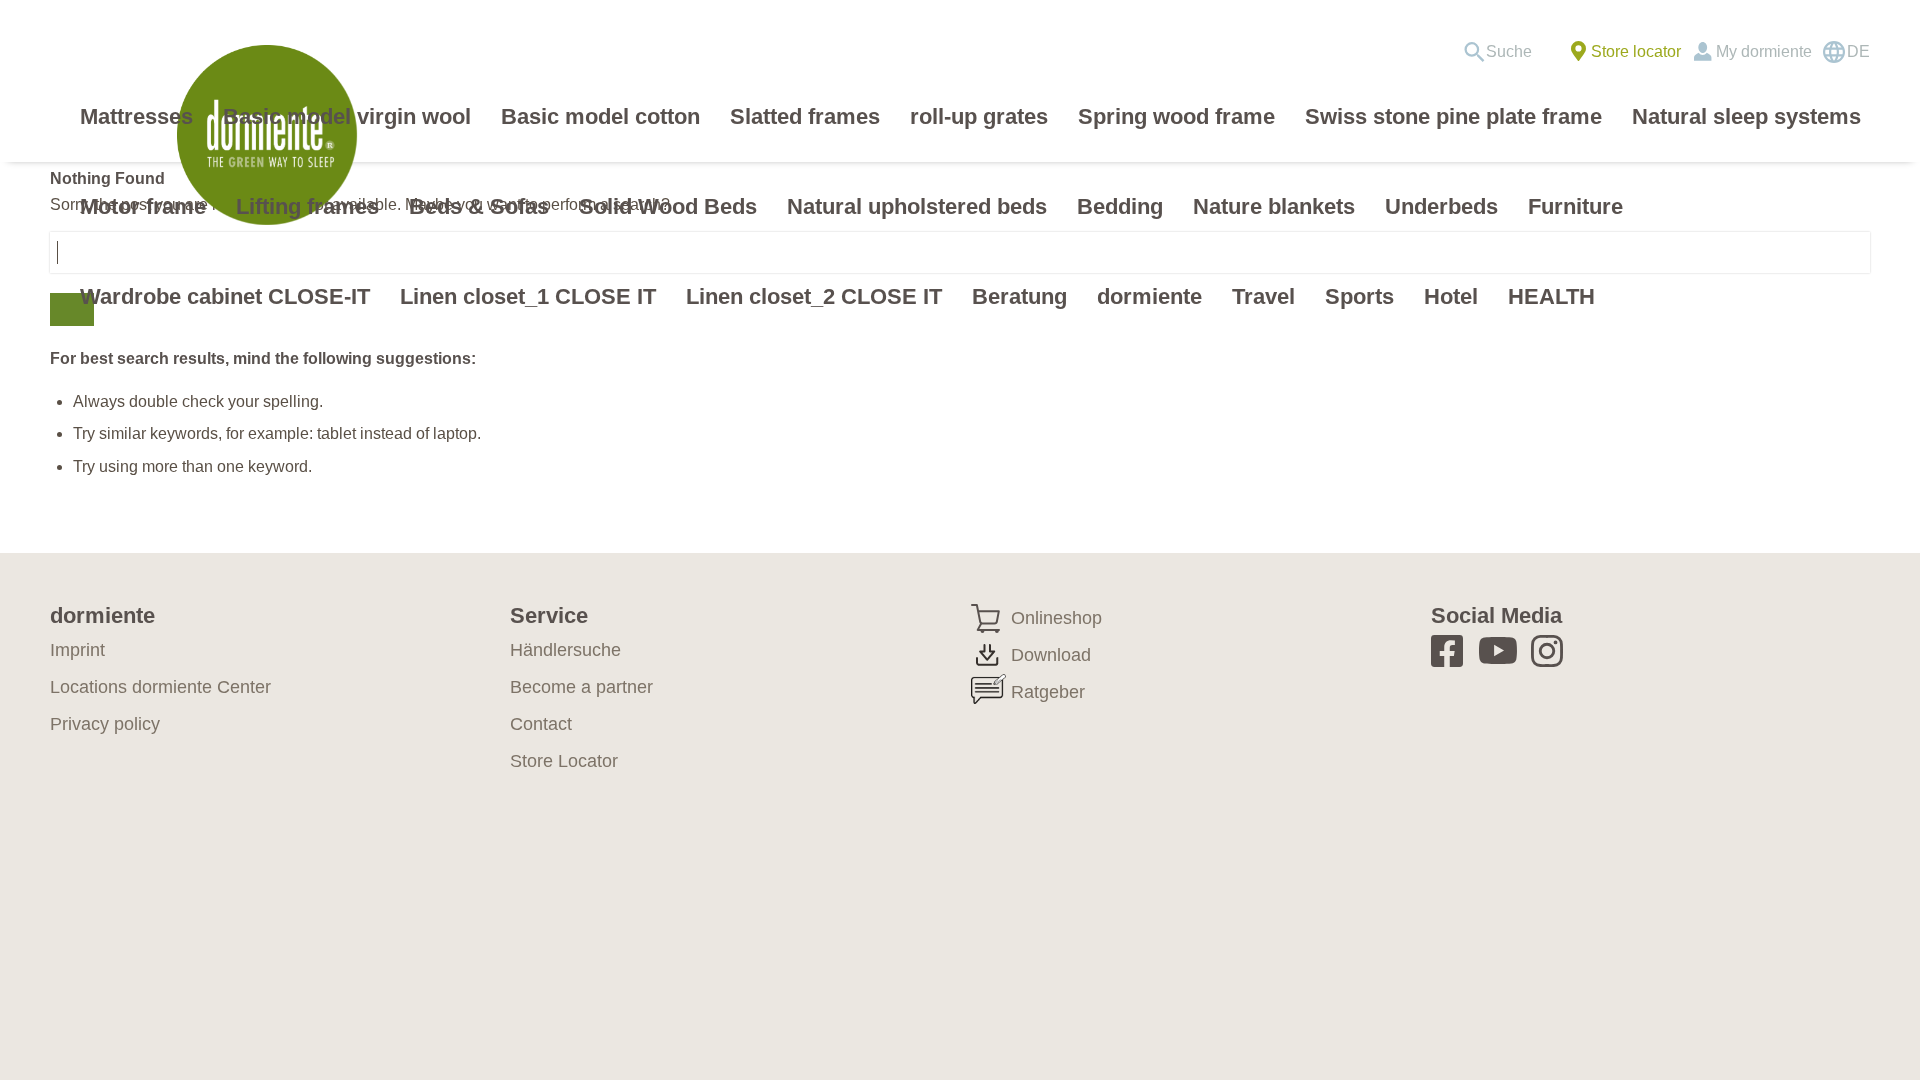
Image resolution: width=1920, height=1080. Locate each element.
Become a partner (581, 687)
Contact (541, 724)
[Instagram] (1553, 650)
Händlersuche (565, 650)
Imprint (77, 650)
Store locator (1636, 51)
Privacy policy (105, 724)
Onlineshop (1056, 618)
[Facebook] (1453, 650)
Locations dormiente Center (160, 687)
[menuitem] (1504, 52)
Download (1051, 655)
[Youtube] (1501, 650)
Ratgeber (1048, 692)
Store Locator (564, 761)
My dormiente (1764, 51)
